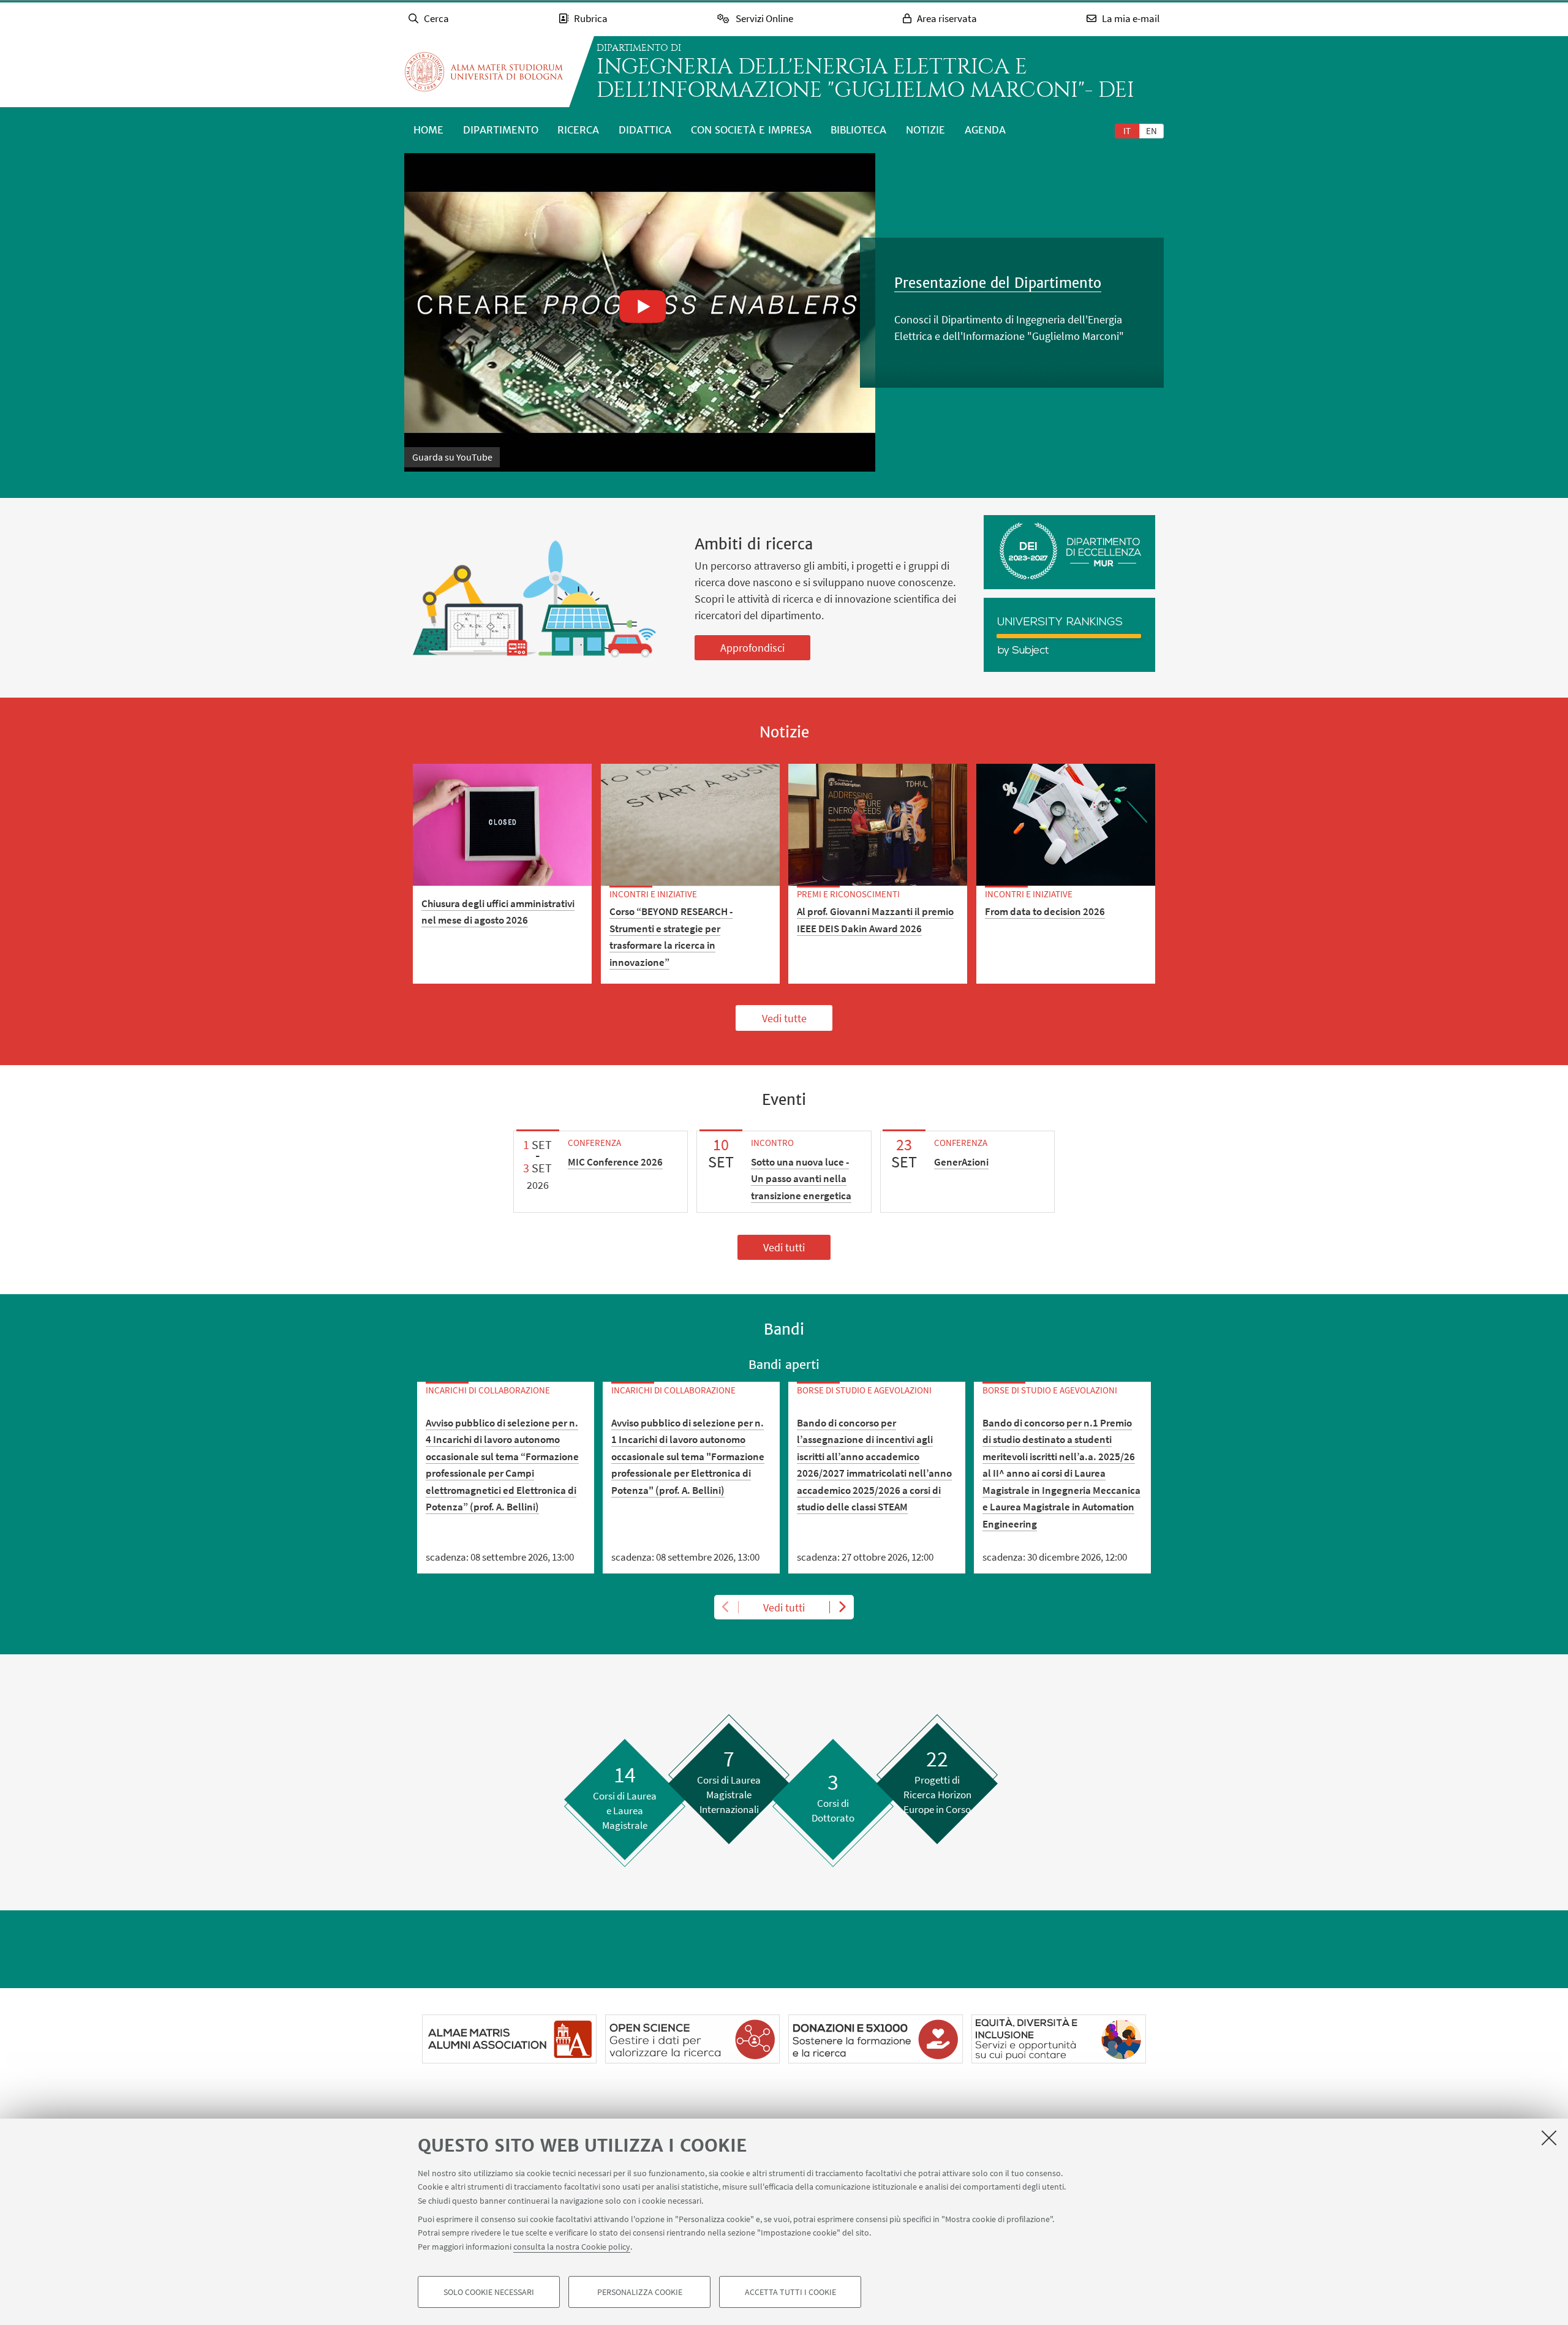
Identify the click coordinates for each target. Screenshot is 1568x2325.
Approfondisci (752, 648)
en (1151, 131)
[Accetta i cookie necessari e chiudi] (1549, 2138)
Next (842, 1607)
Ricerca (578, 130)
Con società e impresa (751, 130)
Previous (726, 1607)
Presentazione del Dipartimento (998, 283)
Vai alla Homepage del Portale (484, 72)
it (1127, 131)
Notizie (925, 130)
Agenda (985, 130)
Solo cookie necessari (489, 2292)
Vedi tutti (784, 1247)
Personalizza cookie (640, 2292)
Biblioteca (858, 130)
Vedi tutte (784, 1018)
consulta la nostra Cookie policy (572, 2247)
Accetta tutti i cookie (790, 2292)
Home (428, 130)
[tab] (1127, 130)
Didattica (645, 130)
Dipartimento (501, 130)
